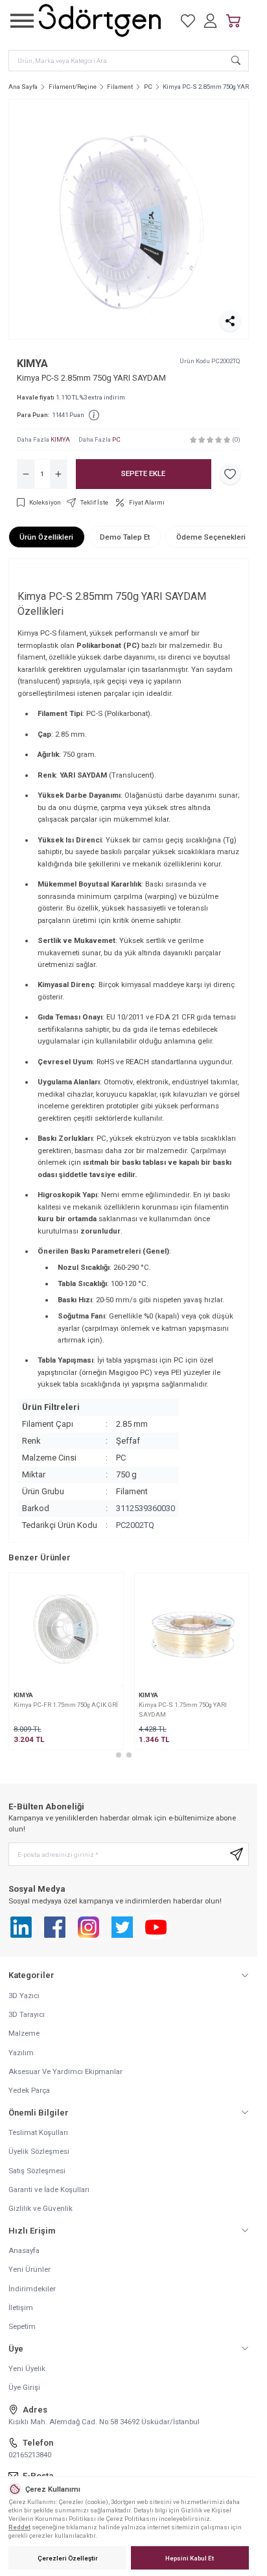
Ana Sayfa (23, 87)
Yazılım (21, 2053)
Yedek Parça (29, 2090)
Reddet (19, 2527)
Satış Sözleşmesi (37, 2171)
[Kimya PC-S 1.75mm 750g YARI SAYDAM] (192, 1630)
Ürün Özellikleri (46, 537)
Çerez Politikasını (132, 2519)
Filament (120, 87)
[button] (119, 1755)
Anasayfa (24, 2250)
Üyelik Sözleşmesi (39, 2151)
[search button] (236, 60)
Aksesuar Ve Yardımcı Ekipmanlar (65, 2071)
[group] (129, 220)
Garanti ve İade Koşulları (49, 2189)
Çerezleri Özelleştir (68, 2558)
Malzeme (24, 2033)
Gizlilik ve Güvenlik (41, 2208)
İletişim (21, 2308)
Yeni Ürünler (29, 2269)
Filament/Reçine (73, 87)
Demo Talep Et (125, 537)
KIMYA (32, 364)
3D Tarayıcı (27, 2014)
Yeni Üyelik (27, 2368)
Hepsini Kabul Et (190, 2558)
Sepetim (22, 2326)
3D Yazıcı (24, 1996)
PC (148, 87)
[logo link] (100, 20)
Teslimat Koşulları (38, 2132)
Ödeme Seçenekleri (211, 537)
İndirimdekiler (32, 2289)
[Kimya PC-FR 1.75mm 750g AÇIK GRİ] (66, 1630)
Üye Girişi (24, 2387)
